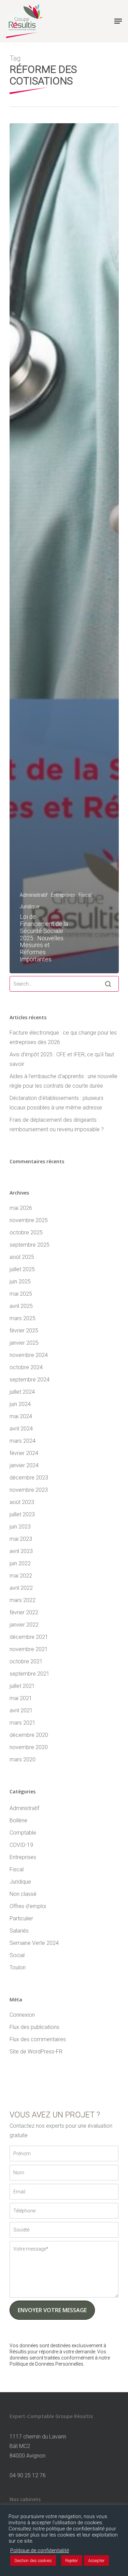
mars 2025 (23, 1318)
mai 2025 (21, 1294)
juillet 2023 (22, 1514)
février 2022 (24, 1612)
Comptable (23, 1833)
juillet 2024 (22, 1392)
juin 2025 (20, 1282)
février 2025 (24, 1331)
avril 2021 (21, 1710)
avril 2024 (21, 1429)
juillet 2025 (22, 1269)
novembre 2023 (29, 1490)
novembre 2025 (29, 1220)
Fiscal (85, 895)
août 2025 (22, 1257)
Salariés (19, 1931)
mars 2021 (23, 1723)
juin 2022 (20, 1563)
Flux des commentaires (38, 2039)
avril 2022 (21, 1588)
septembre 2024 (30, 1380)
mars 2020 (23, 1759)
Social (17, 1955)
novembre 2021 (29, 1649)
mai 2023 (21, 1539)
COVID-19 (21, 1845)
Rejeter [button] (72, 2561)
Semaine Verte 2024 (34, 1943)
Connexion (22, 2015)
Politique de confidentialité (40, 2550)
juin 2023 (20, 1527)
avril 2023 (21, 1551)
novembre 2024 (29, 1355)
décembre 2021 (29, 1637)
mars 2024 (23, 1441)
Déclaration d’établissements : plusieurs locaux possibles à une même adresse (56, 1103)
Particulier (21, 1918)
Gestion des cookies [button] (33, 2561)
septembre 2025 (30, 1245)
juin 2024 (20, 1404)
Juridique (30, 907)
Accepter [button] (96, 2561)
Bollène (18, 1820)
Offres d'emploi (28, 1906)
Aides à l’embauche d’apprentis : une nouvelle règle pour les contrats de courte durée (63, 1081)
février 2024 (24, 1453)
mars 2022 (23, 1600)
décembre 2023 (29, 1478)
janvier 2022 (24, 1625)
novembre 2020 (29, 1747)
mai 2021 (21, 1698)
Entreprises (63, 895)
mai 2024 (21, 1416)
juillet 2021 (22, 1686)
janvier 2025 (24, 1343)
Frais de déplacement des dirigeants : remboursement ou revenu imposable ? (57, 1125)
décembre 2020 (29, 1735)
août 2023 (22, 1502)
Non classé (23, 1894)
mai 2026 (21, 1208)
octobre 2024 (26, 1367)
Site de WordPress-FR (36, 2052)
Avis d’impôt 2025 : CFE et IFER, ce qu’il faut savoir (62, 1059)
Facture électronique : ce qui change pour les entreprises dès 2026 (63, 1037)
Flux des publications (34, 2027)
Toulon (18, 1967)
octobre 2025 (26, 1233)
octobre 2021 (26, 1661)
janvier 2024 (24, 1465)
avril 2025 (21, 1306)
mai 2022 (21, 1576)
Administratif (34, 895)
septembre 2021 (30, 1674)
